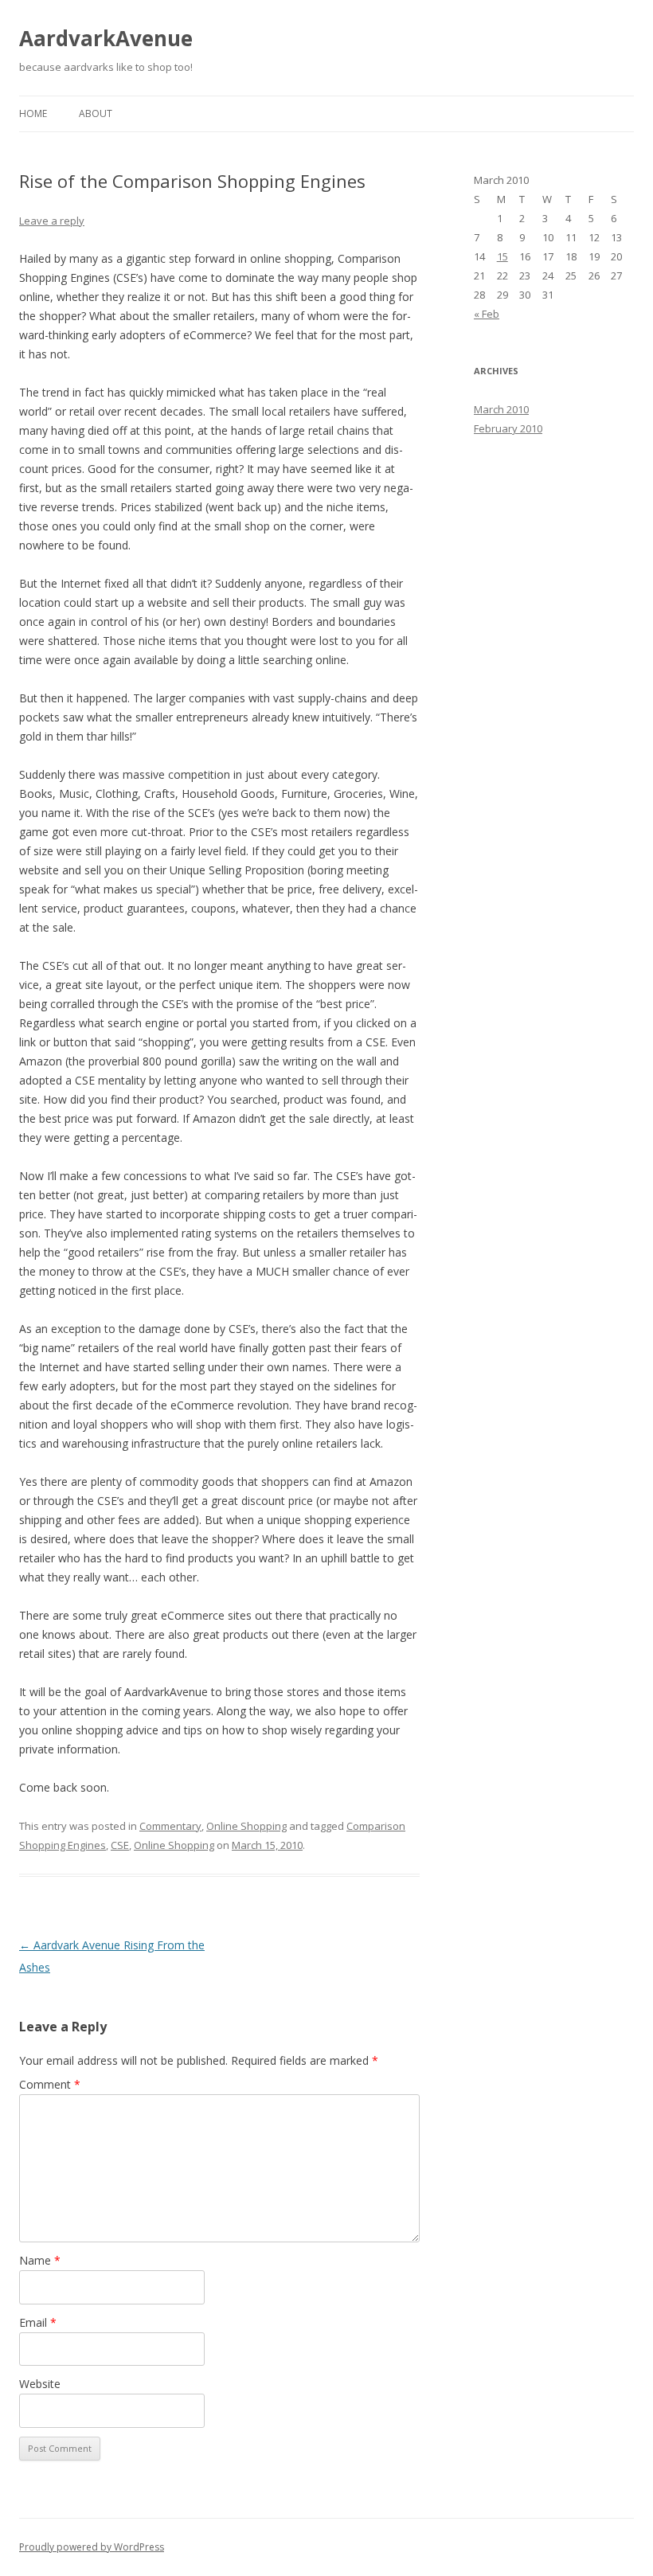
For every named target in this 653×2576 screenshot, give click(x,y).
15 (502, 256)
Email (38, 2322)
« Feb (487, 314)
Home (33, 113)
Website (40, 2384)
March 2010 (501, 409)
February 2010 (508, 428)
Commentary (170, 1826)
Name (40, 2260)
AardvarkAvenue (106, 38)
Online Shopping (246, 1826)
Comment (50, 2084)
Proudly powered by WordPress (92, 2547)
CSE (120, 1845)
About (96, 113)
